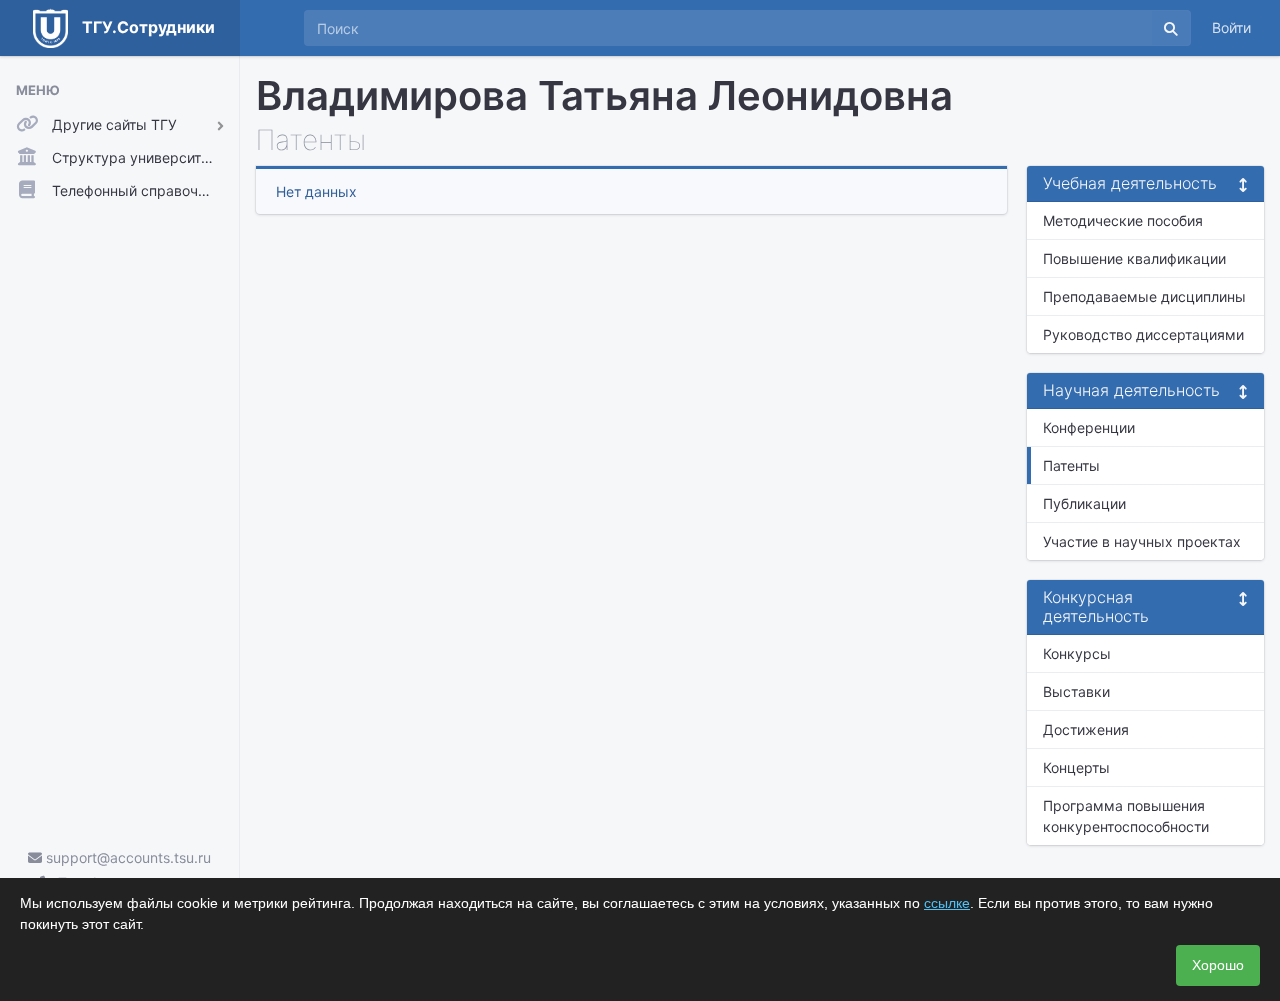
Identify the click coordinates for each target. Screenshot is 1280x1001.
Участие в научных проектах (1142, 541)
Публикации (1084, 503)
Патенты (1071, 465)
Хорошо (1218, 965)
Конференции (1089, 427)
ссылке (947, 903)
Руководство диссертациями (1143, 334)
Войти (1231, 27)
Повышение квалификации (1134, 258)
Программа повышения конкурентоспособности (1126, 816)
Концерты (1076, 767)
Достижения (1086, 729)
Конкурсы (1077, 653)
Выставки (1076, 691)
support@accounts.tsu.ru (126, 857)
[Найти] (1171, 28)
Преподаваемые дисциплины (1144, 296)
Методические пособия (1123, 220)
